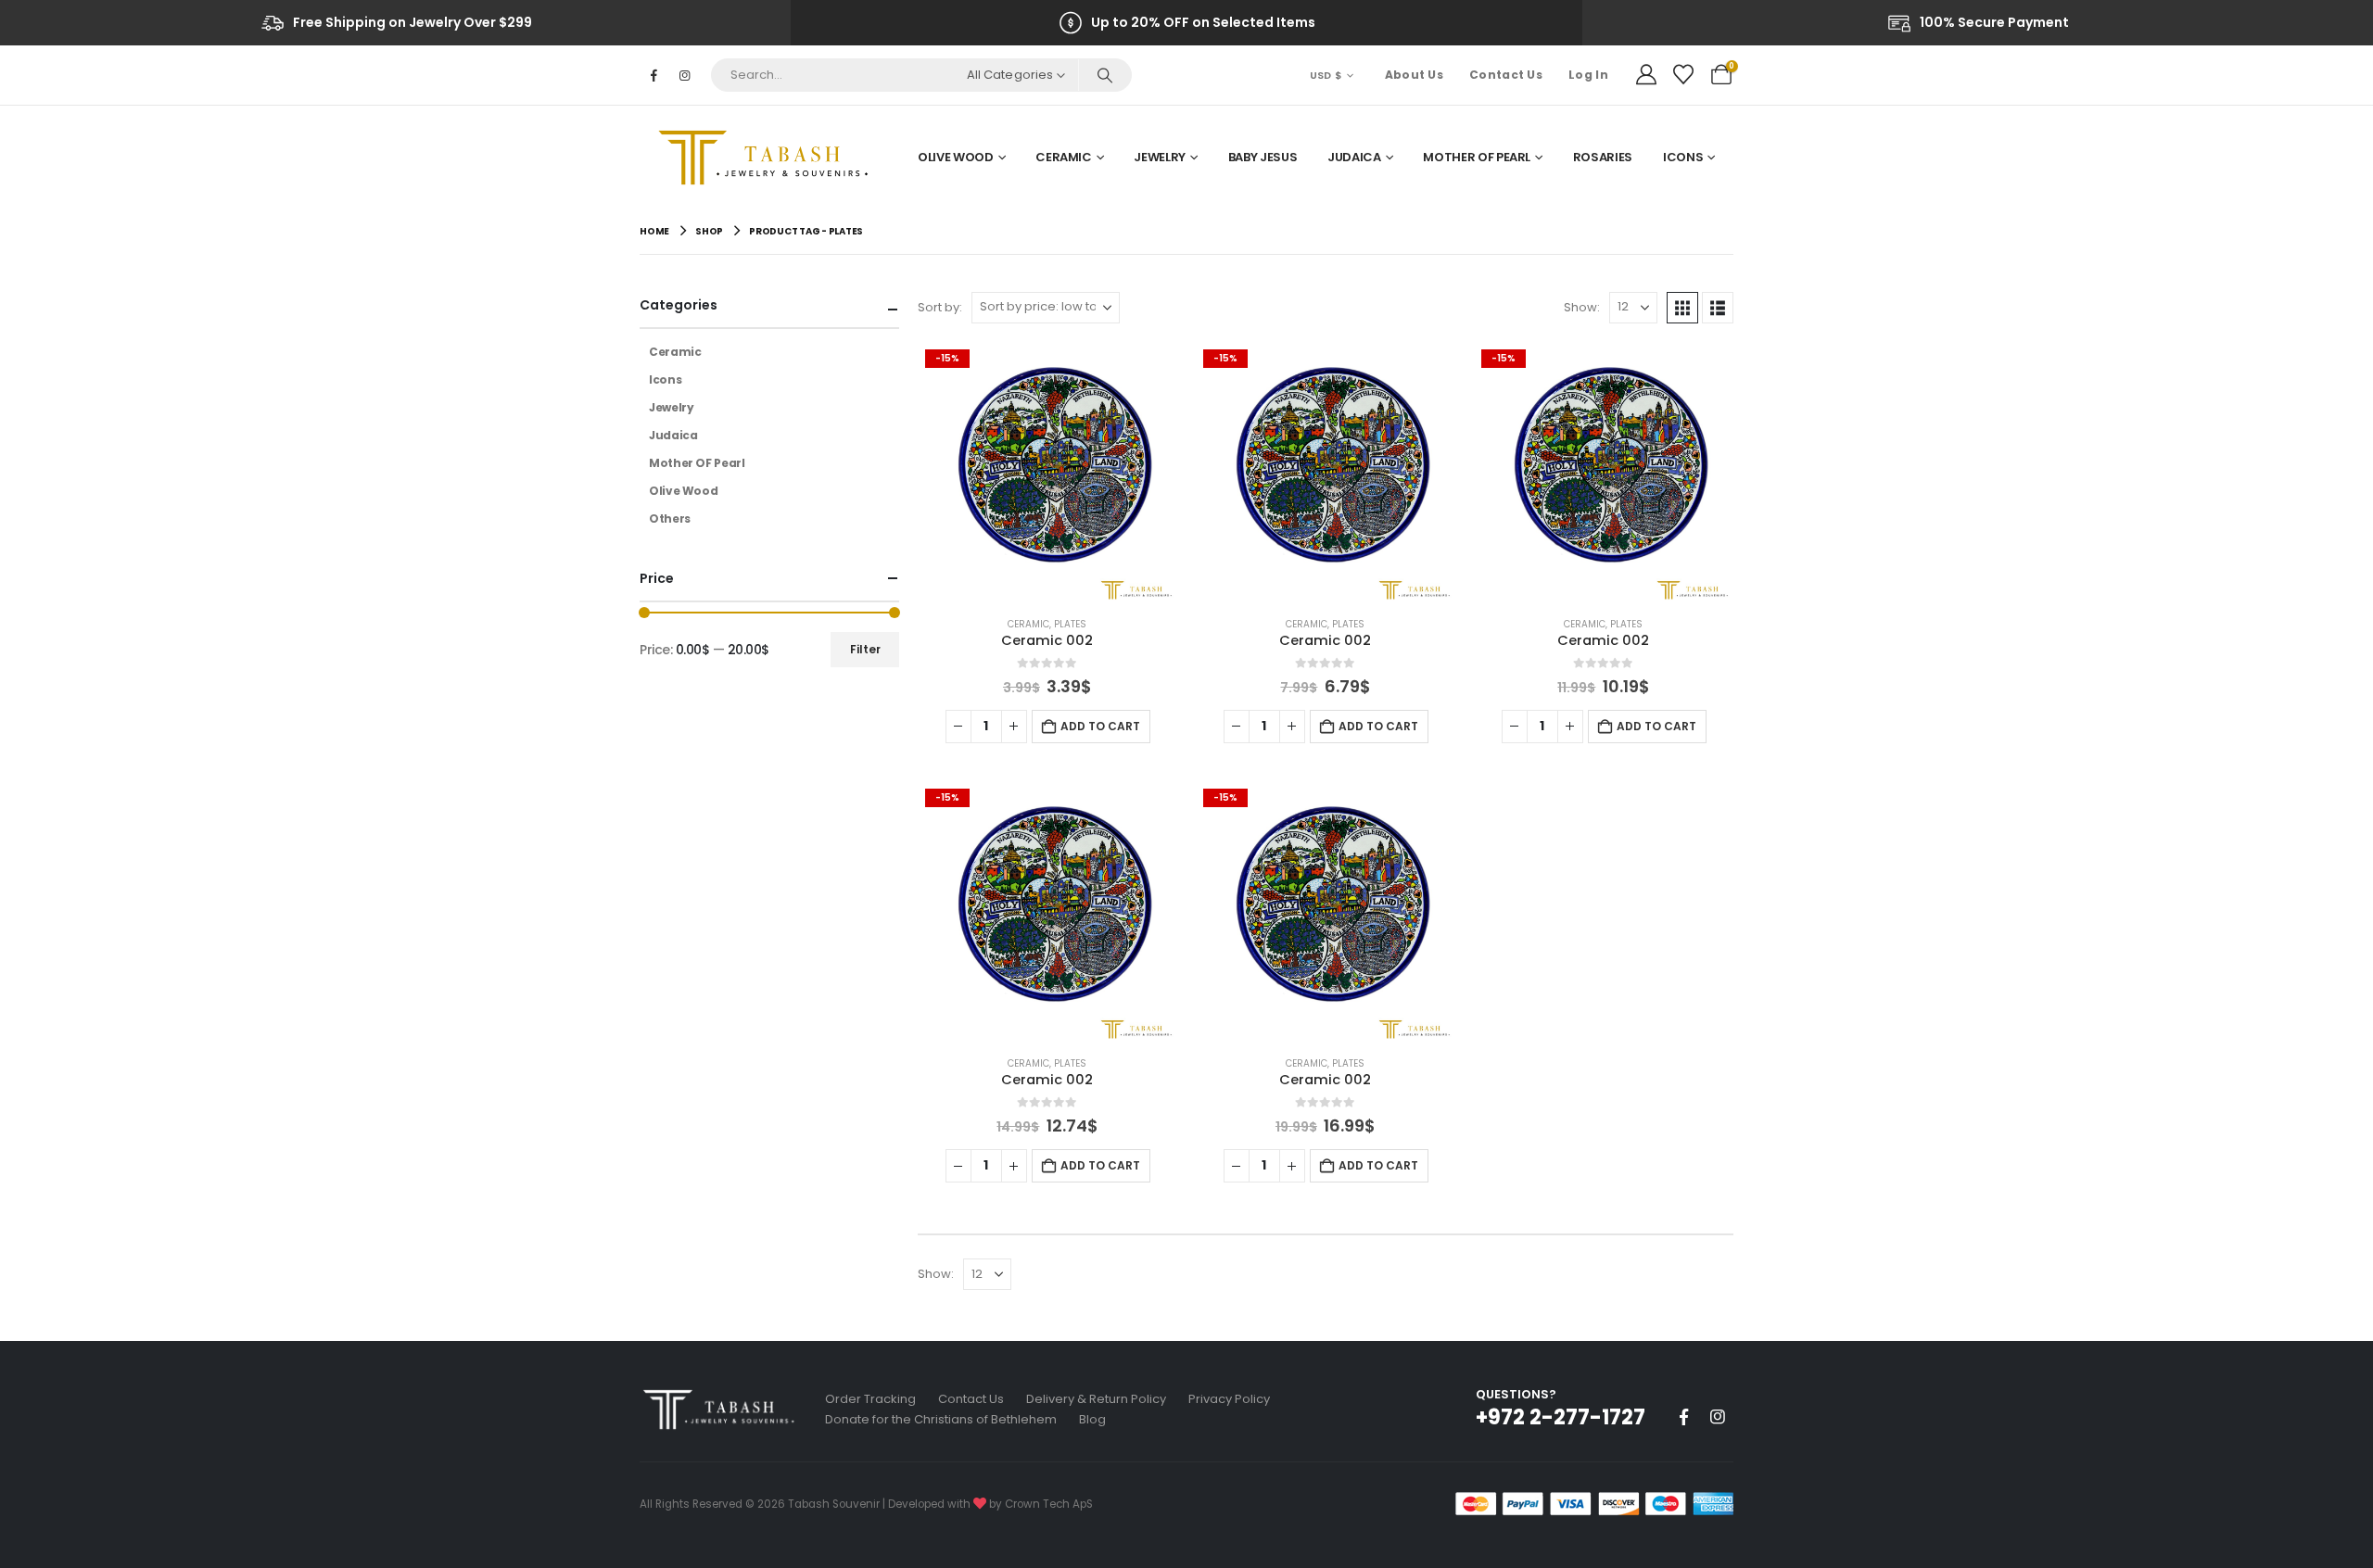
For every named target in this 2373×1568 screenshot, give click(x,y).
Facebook (1683, 1417)
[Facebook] (654, 75)
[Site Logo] (769, 158)
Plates (1070, 624)
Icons (1683, 157)
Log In (1588, 75)
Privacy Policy (1229, 1399)
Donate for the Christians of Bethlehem (941, 1419)
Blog (1092, 1419)
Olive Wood (956, 157)
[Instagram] (684, 75)
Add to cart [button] (1100, 726)
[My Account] (1646, 75)
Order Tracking (870, 1399)
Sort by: (940, 307)
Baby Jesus (1263, 157)
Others (670, 518)
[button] (1682, 308)
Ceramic (1064, 157)
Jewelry (1160, 157)
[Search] (1104, 75)
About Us (1414, 75)
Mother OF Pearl (1477, 157)
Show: (1582, 307)
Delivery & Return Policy (1096, 1399)
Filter (865, 649)
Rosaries (1603, 157)
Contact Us (1506, 75)
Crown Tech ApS (1049, 1504)
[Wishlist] (1683, 75)
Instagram (1718, 1417)
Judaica (1354, 157)
